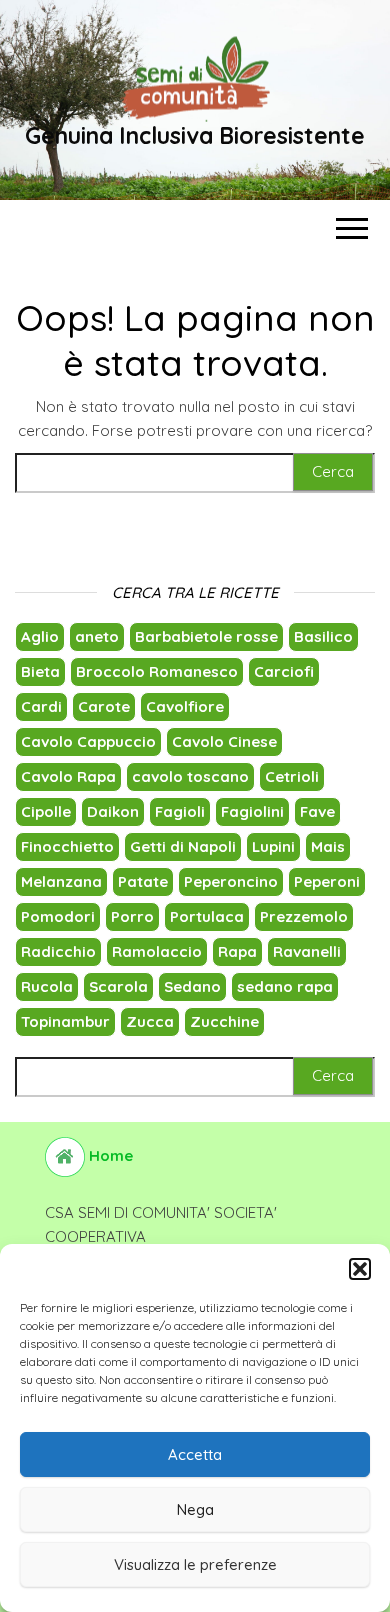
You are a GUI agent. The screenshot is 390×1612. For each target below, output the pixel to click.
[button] (360, 1269)
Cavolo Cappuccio (88, 741)
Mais (328, 846)
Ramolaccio (157, 951)
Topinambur (65, 1021)
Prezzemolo (304, 916)
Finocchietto (67, 846)
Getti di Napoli (183, 846)
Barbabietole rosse (206, 636)
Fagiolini (252, 811)
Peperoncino (231, 881)
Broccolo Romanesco (157, 671)
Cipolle (46, 811)
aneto (97, 636)
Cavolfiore (185, 706)
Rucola (47, 986)
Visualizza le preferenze (195, 1564)
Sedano (192, 986)
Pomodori (58, 916)
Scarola (118, 986)
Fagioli (180, 811)
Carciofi (284, 671)
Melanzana (61, 881)
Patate (143, 881)
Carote (104, 706)
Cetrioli (292, 776)
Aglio (40, 636)
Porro (132, 916)
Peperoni (327, 881)
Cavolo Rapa (68, 776)
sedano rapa (285, 986)
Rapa (237, 951)
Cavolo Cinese (224, 741)
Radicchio (58, 951)
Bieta (40, 671)
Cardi (41, 706)
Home (109, 1155)
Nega (195, 1509)
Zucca (150, 1021)
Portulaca (207, 916)
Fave (317, 811)
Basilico (323, 636)
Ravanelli (307, 951)
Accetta (195, 1454)
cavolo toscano (190, 776)
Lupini (273, 846)
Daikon (113, 811)
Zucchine (224, 1021)
